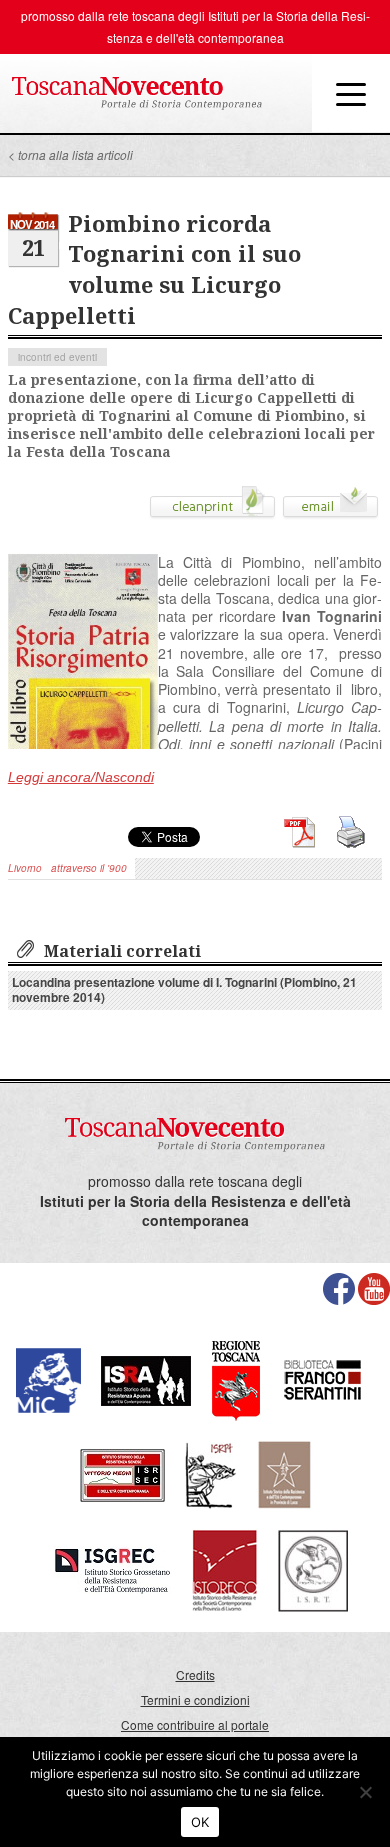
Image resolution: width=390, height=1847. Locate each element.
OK (200, 1822)
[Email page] (330, 509)
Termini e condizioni (195, 1699)
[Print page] (212, 509)
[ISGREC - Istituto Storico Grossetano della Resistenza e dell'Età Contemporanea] (112, 1568)
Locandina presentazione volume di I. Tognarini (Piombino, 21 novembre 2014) (184, 989)
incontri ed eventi (57, 357)
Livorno (25, 868)
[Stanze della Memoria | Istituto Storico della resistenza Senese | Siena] (122, 1472)
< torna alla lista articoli (70, 154)
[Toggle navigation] (351, 93)
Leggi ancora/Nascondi (81, 777)
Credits (195, 1674)
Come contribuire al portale (195, 1724)
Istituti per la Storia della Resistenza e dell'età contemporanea (195, 1211)
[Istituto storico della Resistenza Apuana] (146, 1378)
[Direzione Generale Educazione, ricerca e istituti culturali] (48, 1378)
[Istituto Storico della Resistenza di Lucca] (284, 1472)
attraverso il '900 (89, 868)
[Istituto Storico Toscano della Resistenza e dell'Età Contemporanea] (313, 1568)
